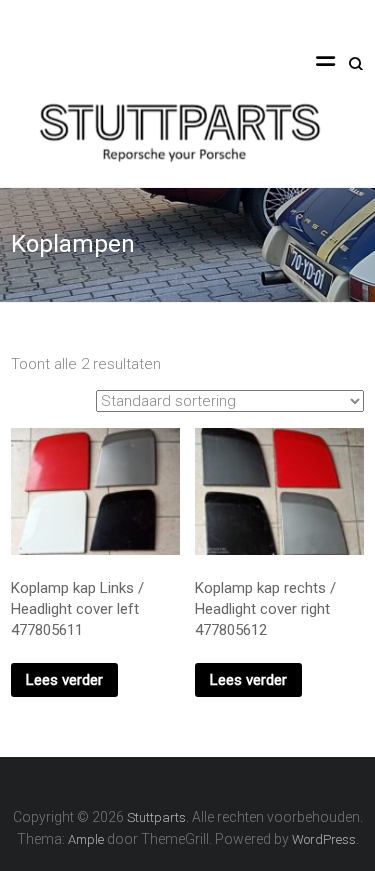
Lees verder (64, 680)
